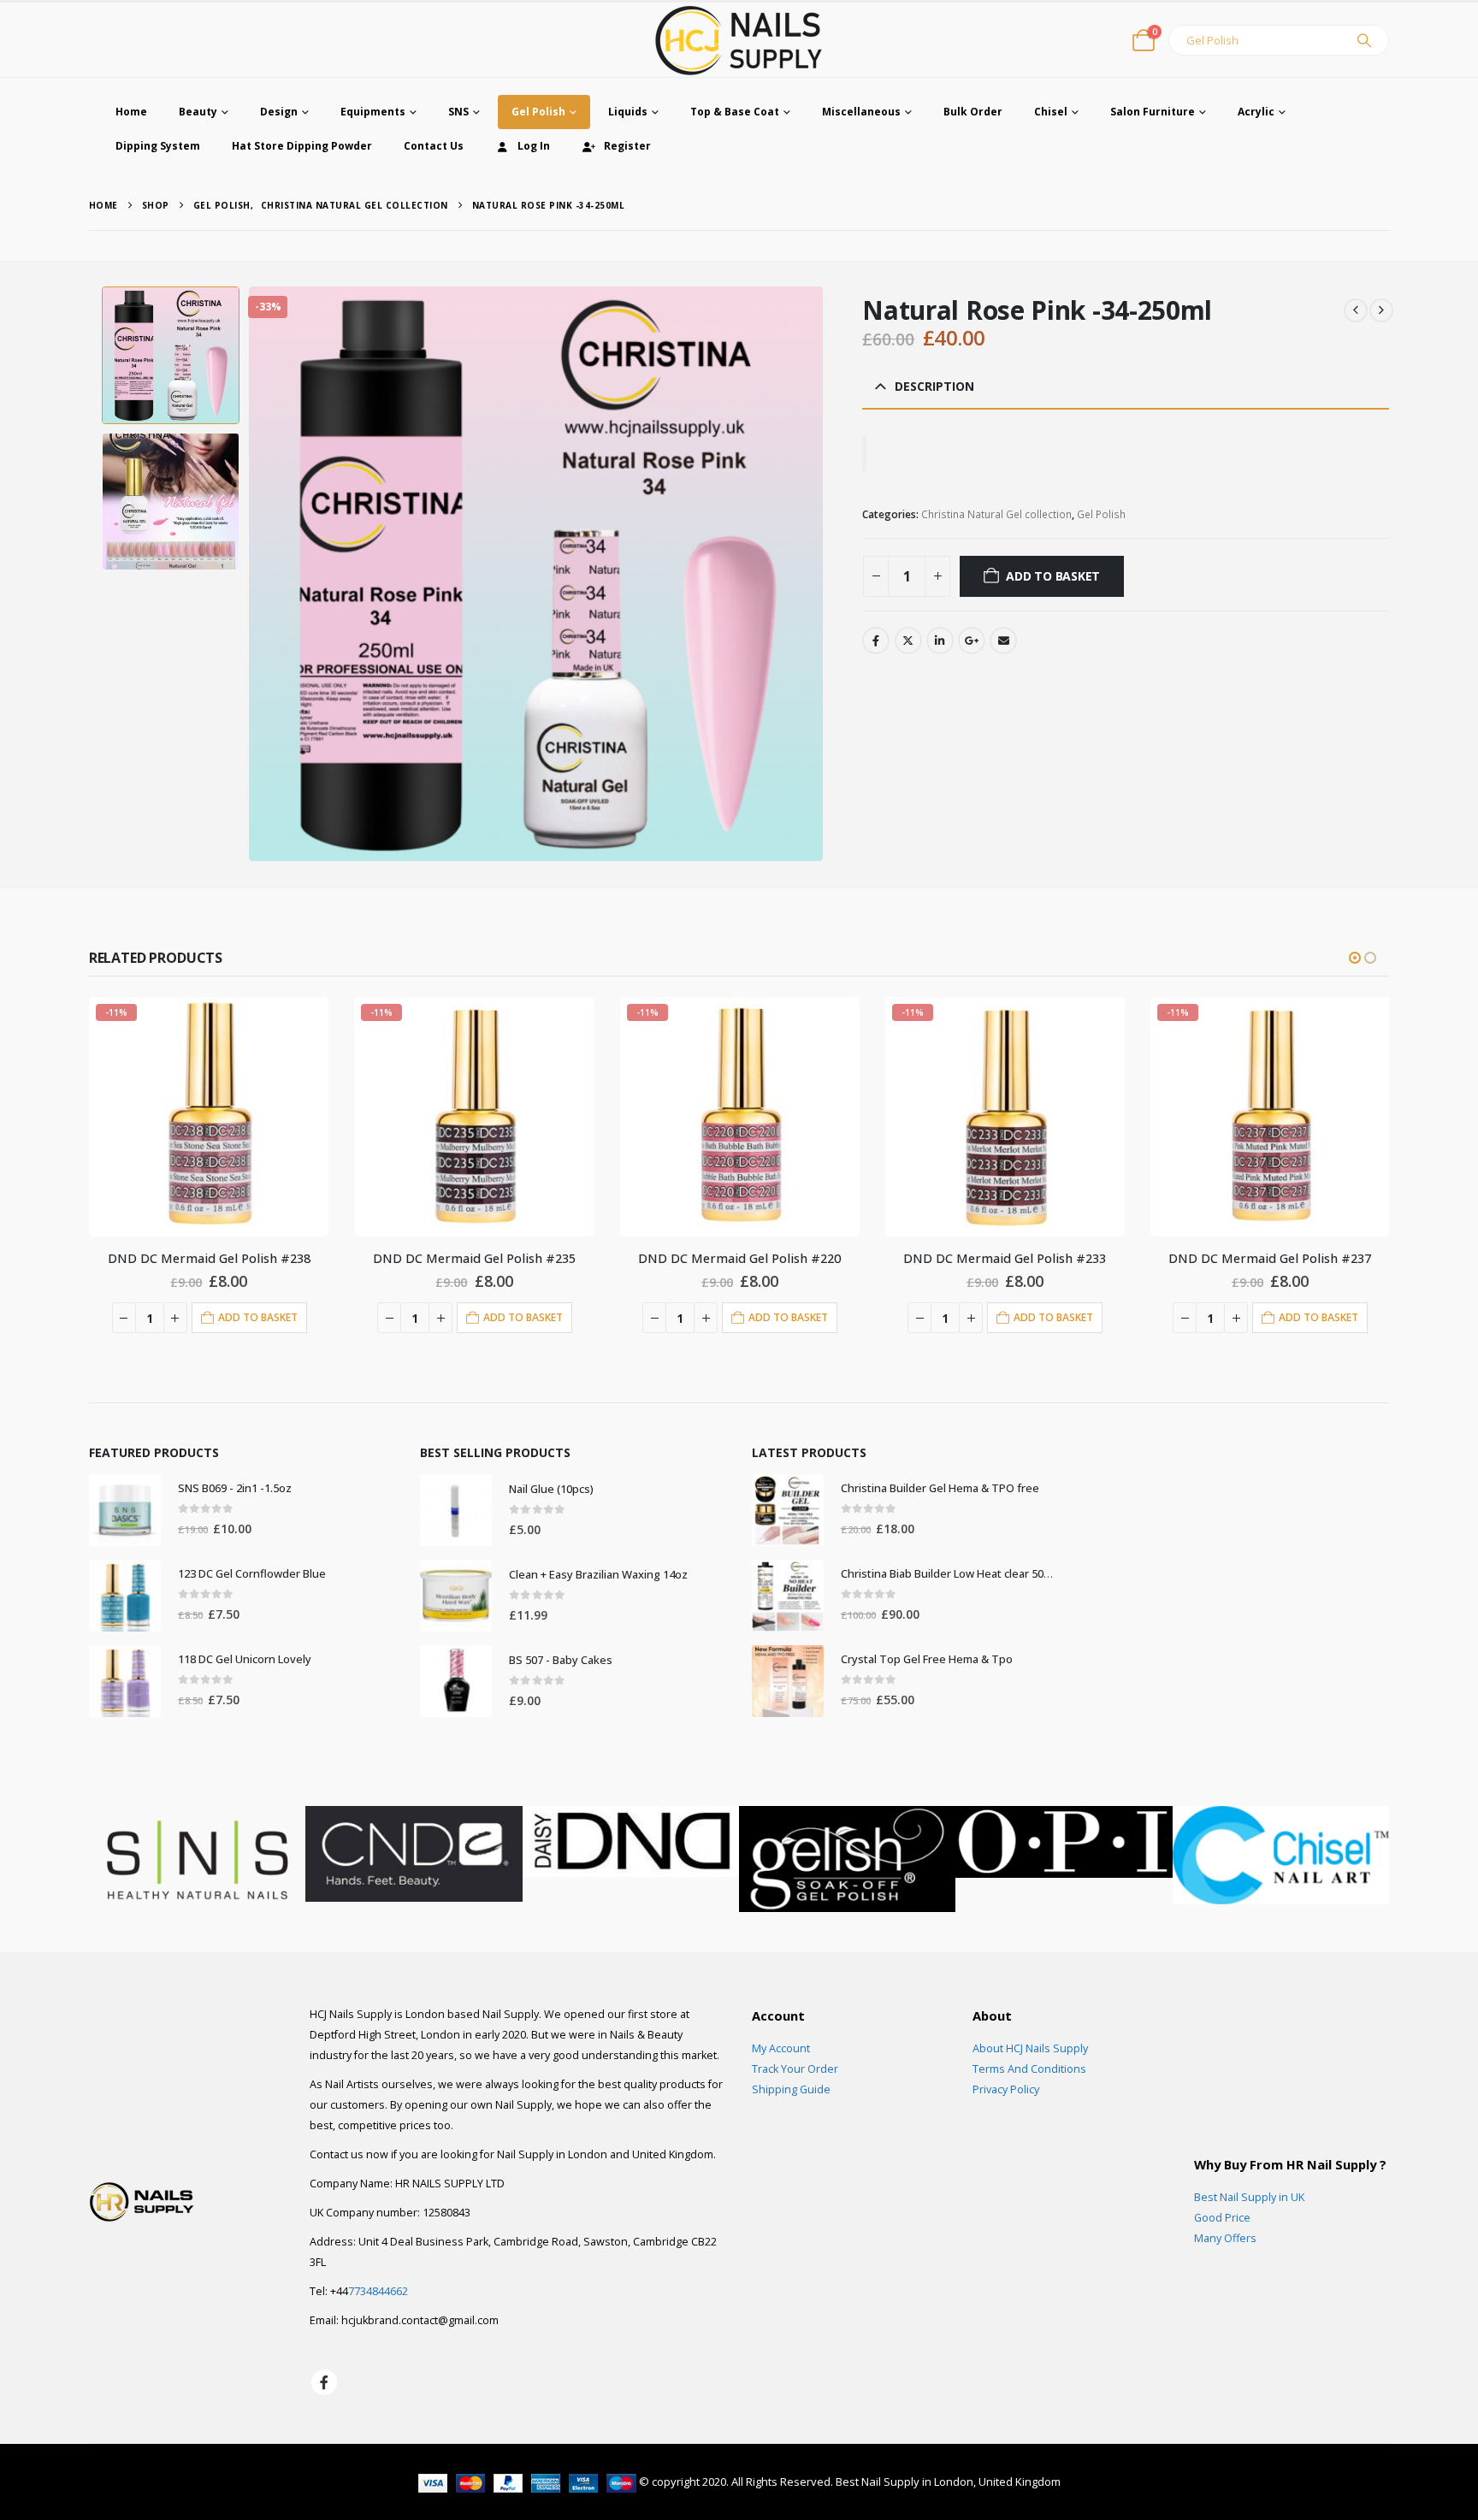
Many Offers (1225, 2238)
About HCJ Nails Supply (1030, 2048)
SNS (458, 112)
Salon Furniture (1153, 112)
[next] (1381, 310)
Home (131, 112)
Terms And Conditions (1029, 2069)
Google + (972, 640)
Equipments (373, 112)
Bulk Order (973, 112)
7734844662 (378, 2291)
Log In (534, 146)
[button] (252, 574)
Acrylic (1256, 112)
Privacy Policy (1006, 2089)
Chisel (1051, 112)
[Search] (1364, 40)
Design (279, 112)
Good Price (1222, 2218)
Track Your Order (795, 2069)
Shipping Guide (791, 2089)
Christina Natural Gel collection (996, 514)
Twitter (908, 640)
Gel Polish (538, 112)
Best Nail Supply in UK (1249, 2197)
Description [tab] (934, 386)
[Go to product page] (125, 1510)
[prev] (1356, 310)
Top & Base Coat (735, 112)
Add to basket (1053, 576)
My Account (781, 2048)
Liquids (628, 112)
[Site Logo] (739, 40)
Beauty (198, 112)
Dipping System (158, 146)
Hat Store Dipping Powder (302, 146)
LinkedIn (940, 640)
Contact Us (434, 146)
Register (627, 146)
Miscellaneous (861, 112)
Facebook (876, 640)
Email (1003, 640)
